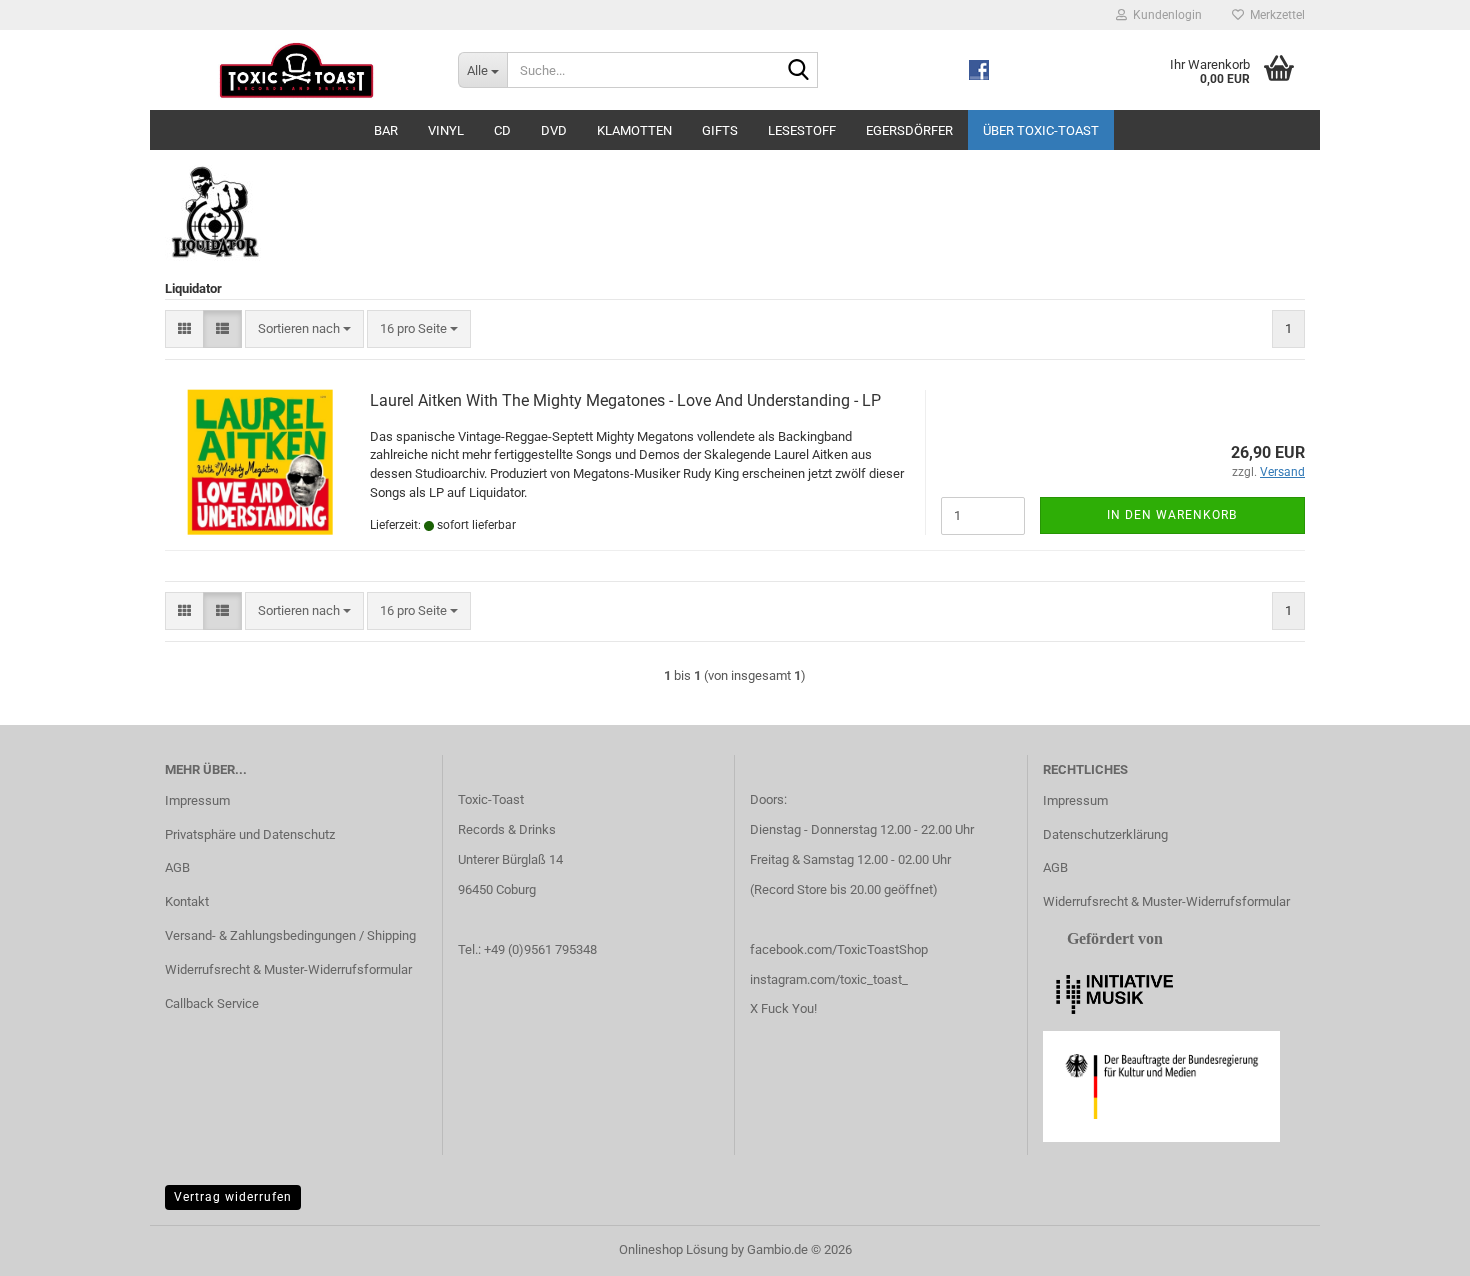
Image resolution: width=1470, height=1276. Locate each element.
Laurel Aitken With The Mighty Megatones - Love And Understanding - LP (625, 400)
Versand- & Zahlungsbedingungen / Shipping (290, 935)
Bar (386, 130)
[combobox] (304, 329)
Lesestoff (802, 130)
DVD (554, 130)
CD (502, 130)
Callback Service (212, 1003)
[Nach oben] (1415, 1246)
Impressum (197, 800)
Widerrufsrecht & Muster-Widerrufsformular (288, 969)
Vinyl (446, 130)
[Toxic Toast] (296, 70)
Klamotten (634, 130)
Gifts (720, 130)
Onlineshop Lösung (673, 1249)
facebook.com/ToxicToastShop (839, 949)
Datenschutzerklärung (1105, 834)
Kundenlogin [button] (1164, 15)
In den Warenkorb (1172, 515)
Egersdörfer (909, 130)
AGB (177, 867)
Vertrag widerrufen (233, 1197)
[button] (184, 329)
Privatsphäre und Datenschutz (250, 834)
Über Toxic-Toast (1041, 130)
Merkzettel (1274, 15)
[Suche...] (799, 71)
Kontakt (187, 901)
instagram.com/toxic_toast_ (829, 979)
